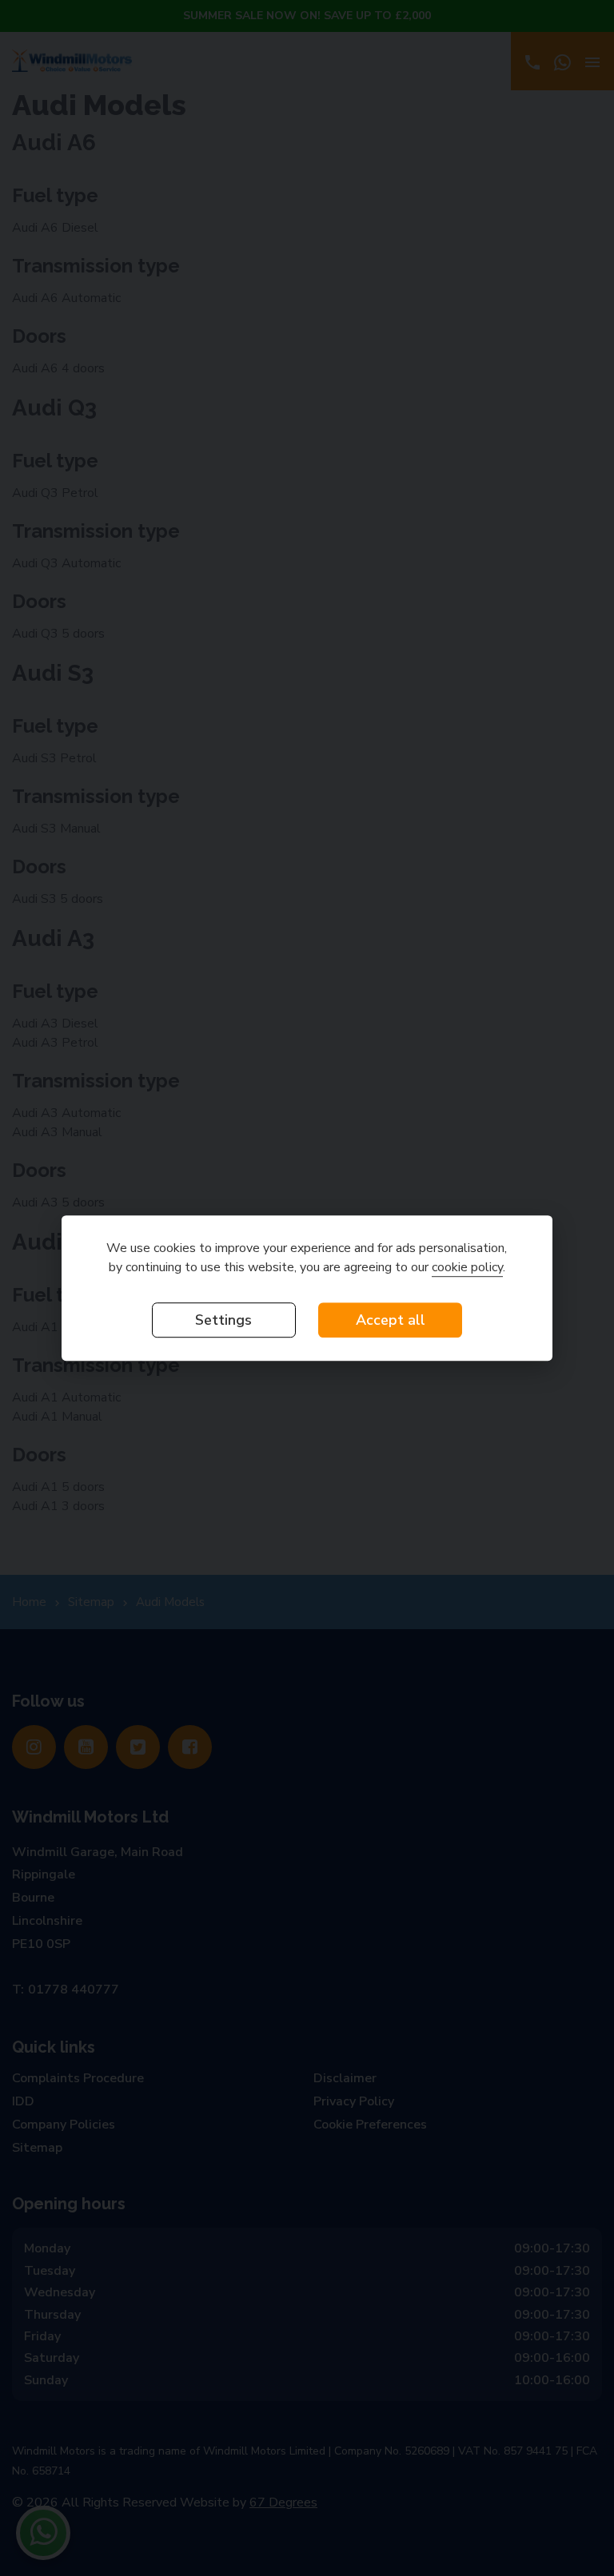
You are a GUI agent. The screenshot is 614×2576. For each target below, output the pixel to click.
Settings (223, 1320)
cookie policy (467, 1267)
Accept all (391, 1320)
